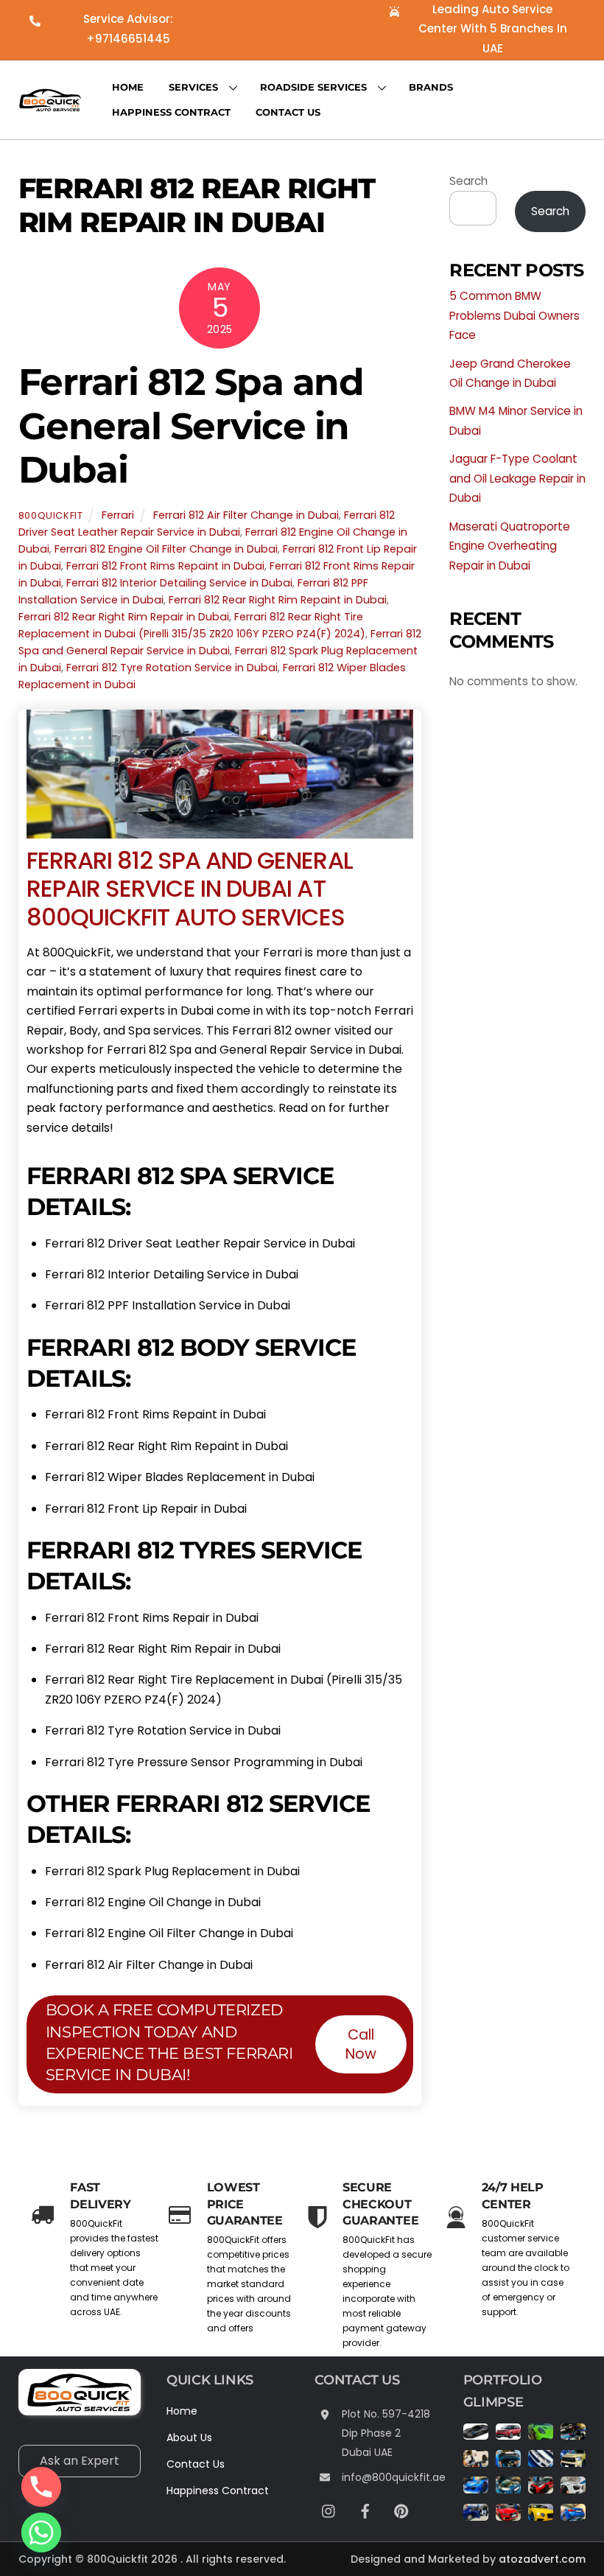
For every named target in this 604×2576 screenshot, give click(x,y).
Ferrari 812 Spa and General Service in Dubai (191, 426)
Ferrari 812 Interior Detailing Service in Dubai (179, 583)
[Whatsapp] (41, 2533)
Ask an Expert (80, 2461)
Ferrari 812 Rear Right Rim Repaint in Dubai (278, 600)
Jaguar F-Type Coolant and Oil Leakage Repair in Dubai (517, 478)
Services (193, 87)
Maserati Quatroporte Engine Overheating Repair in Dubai (510, 546)
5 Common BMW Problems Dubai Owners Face (515, 315)
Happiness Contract (171, 112)
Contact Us (288, 112)
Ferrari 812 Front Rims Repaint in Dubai (165, 566)
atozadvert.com (542, 2559)
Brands (431, 87)
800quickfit (51, 515)
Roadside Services (313, 87)
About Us (189, 2437)
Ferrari (118, 515)
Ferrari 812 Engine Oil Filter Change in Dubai (166, 549)
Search (468, 181)
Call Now (361, 2044)
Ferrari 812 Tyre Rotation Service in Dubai (172, 668)
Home (128, 87)
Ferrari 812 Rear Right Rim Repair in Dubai (124, 617)
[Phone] (41, 2487)
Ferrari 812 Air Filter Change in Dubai (246, 515)
